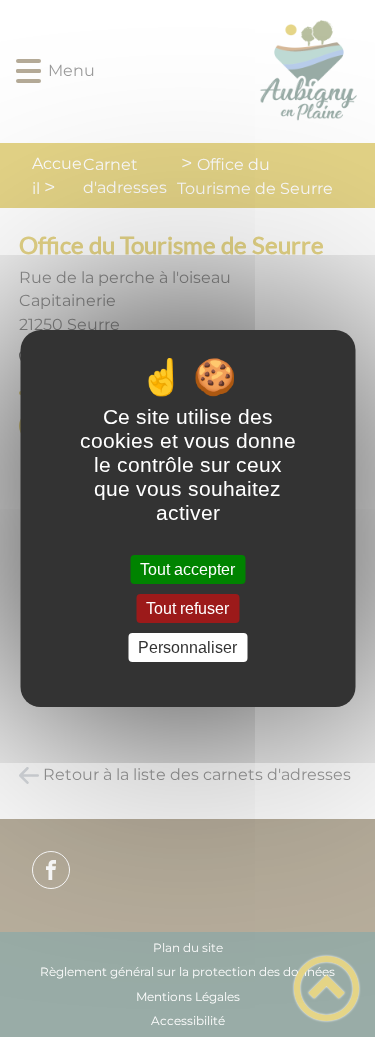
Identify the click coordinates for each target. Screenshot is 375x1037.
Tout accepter (187, 569)
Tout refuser (187, 608)
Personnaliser (187, 647)
